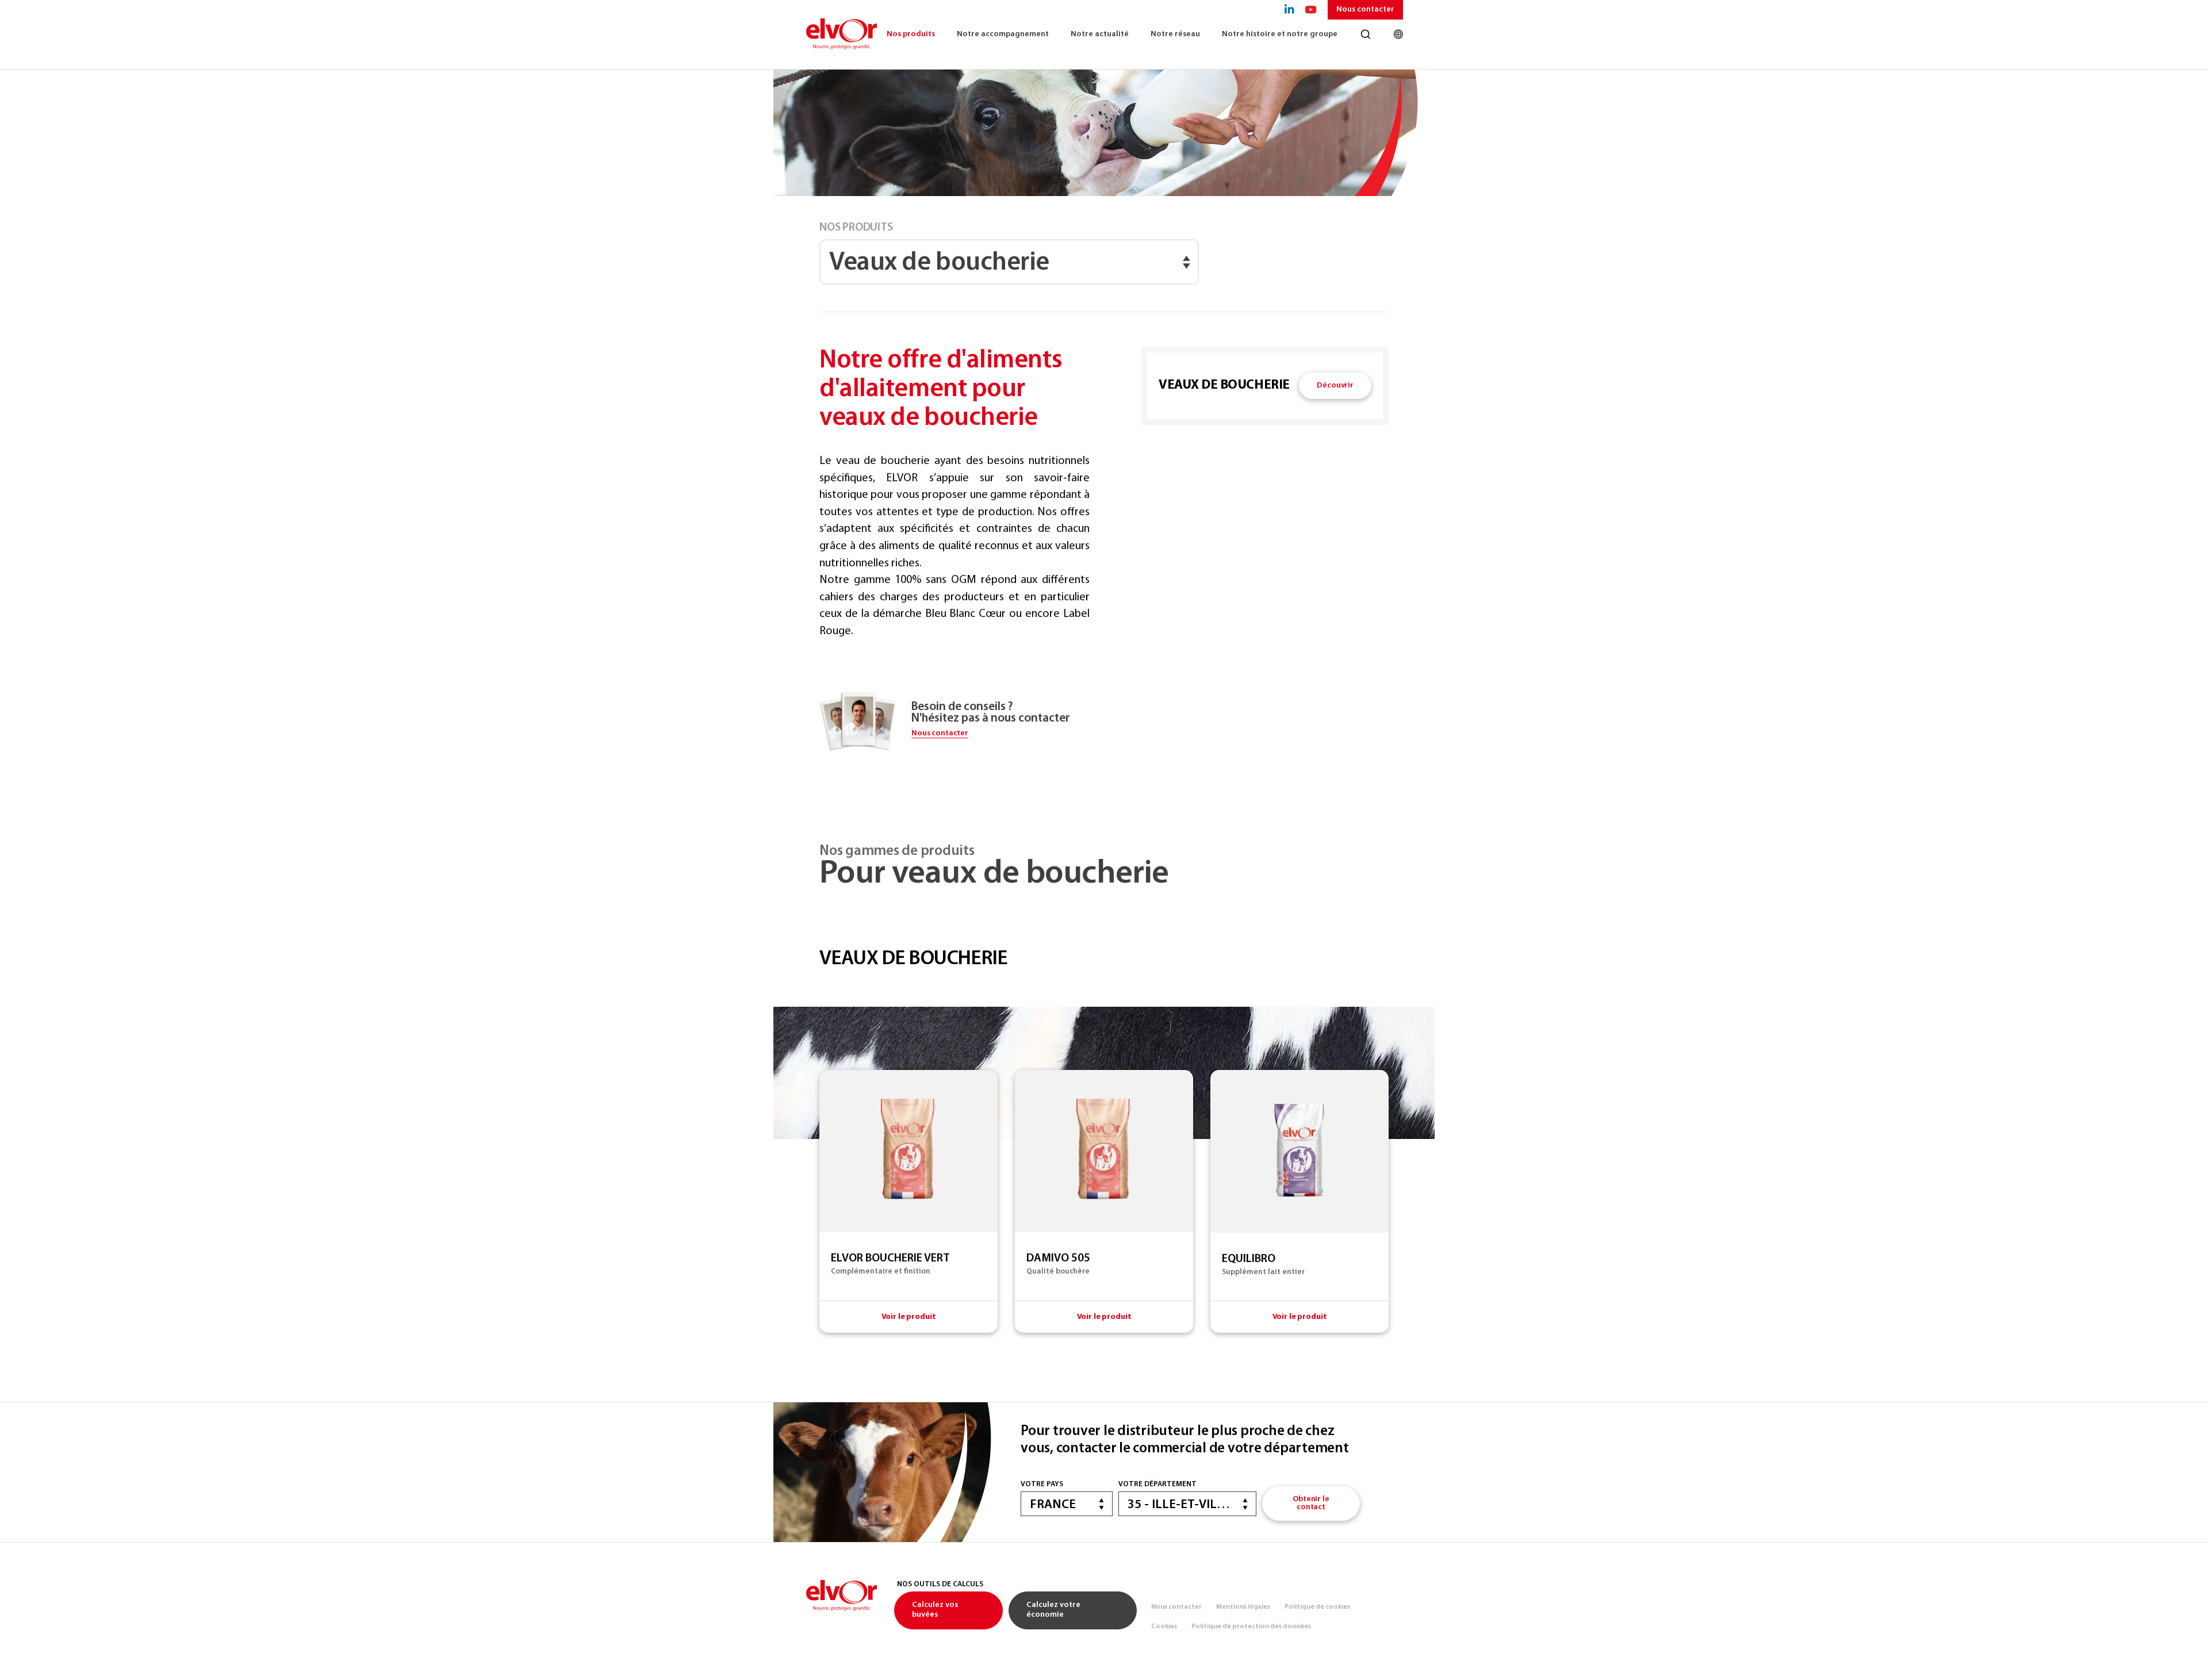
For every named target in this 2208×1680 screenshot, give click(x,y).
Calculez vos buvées (935, 1610)
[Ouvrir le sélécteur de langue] (1398, 34)
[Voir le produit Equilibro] (1299, 1201)
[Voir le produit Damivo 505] (1104, 1201)
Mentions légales (1243, 1607)
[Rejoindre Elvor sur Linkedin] (1289, 10)
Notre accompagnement (1003, 34)
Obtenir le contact (1311, 1503)
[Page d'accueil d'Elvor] (841, 34)
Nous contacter (1365, 9)
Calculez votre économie (1053, 1610)
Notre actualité (1100, 34)
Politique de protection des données (1251, 1627)
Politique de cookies (1317, 1607)
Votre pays (1042, 1484)
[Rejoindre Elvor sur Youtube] (1311, 10)
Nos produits (911, 34)
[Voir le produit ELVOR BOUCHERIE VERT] (908, 1201)
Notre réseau (1175, 34)
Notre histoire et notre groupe (1280, 34)
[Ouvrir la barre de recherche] (1365, 34)
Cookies (1164, 1627)
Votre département (1157, 1484)
